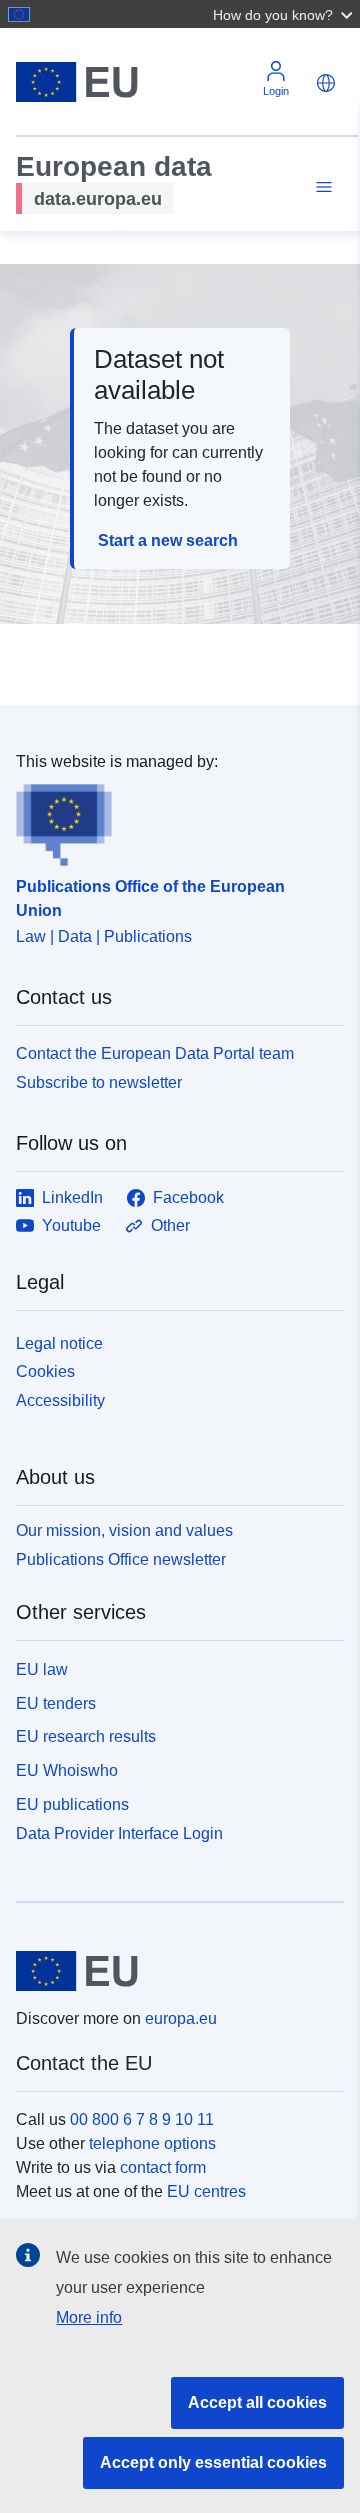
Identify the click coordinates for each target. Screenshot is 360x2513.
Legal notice (59, 1343)
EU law (42, 1669)
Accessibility (60, 1400)
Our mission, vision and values (124, 1530)
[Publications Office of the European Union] (172, 820)
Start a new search (168, 540)
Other (170, 1225)
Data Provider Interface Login (119, 1832)
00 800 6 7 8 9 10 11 (142, 2119)
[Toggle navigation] (321, 187)
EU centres (206, 2191)
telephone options (152, 2143)
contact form (163, 2167)
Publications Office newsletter (121, 1559)
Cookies (45, 1371)
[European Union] (172, 1971)
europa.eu (181, 2018)
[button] (285, 14)
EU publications (72, 1804)
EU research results (86, 1736)
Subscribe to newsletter (99, 1082)
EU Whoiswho (67, 1770)
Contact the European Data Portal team (155, 1053)
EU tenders (56, 1703)
